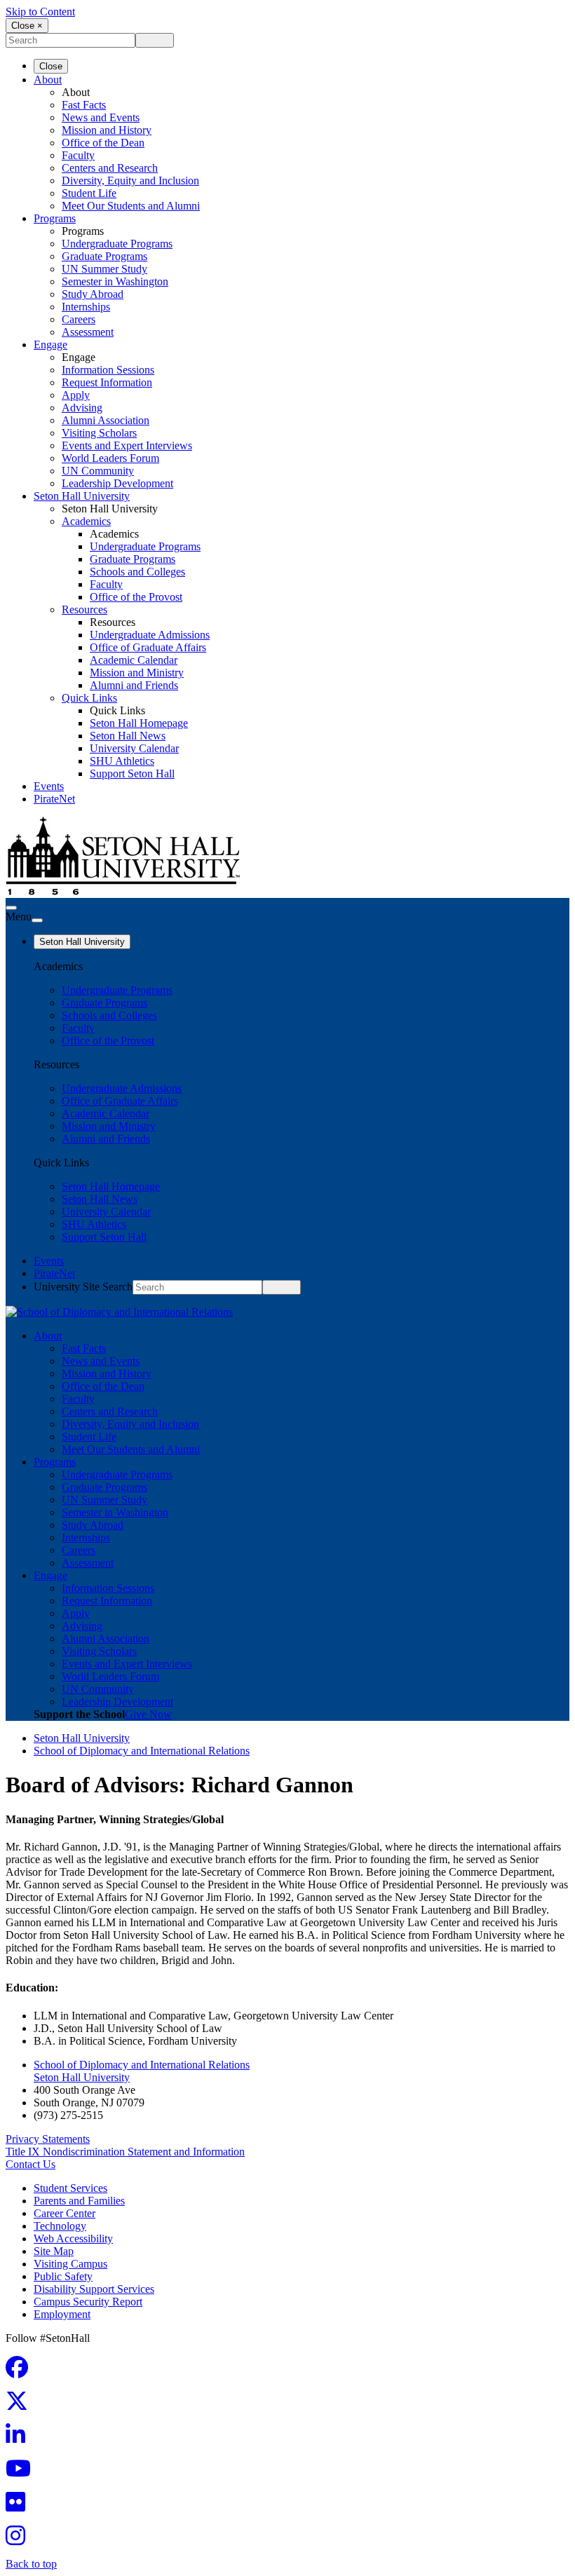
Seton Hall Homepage (139, 723)
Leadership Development (117, 483)
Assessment (88, 332)
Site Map (54, 2251)
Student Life (89, 193)
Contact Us (31, 2164)
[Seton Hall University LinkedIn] (20, 2439)
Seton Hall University (82, 496)
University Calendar (134, 748)
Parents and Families (79, 2201)
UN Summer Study (104, 269)
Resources (84, 609)
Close (51, 66)
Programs (55, 218)
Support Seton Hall (132, 774)
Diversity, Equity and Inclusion (130, 180)
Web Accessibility (73, 2238)
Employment (62, 2314)
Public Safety (63, 2276)
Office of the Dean (103, 143)
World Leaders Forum (110, 458)
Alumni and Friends (134, 685)
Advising (82, 408)
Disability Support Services (94, 2289)
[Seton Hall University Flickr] (20, 2506)
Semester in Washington (115, 281)
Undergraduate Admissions (150, 635)
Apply (76, 395)
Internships (86, 307)
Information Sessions (108, 370)
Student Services (70, 2188)
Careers (79, 319)
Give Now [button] (148, 1714)
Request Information (107, 382)
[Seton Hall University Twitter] (21, 2405)
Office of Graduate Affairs (148, 647)
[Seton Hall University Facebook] (21, 2372)
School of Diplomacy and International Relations (142, 1751)
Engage (50, 345)
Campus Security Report (88, 2302)
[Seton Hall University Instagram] (20, 2540)
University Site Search (83, 1287)
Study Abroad (93, 294)
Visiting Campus (70, 2264)
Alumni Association (106, 420)
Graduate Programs (104, 256)
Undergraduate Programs (117, 244)
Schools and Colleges (137, 572)
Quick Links (89, 698)
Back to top (31, 2564)
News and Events (101, 117)
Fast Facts (84, 105)
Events (49, 786)
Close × (27, 26)
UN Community (98, 471)
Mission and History (107, 130)
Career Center (65, 2213)
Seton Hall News (128, 736)
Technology (60, 2226)
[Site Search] (11, 908)
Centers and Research (110, 168)
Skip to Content (40, 12)
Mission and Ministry (137, 673)
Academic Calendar (134, 660)
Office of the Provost (136, 597)
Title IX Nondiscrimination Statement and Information (125, 2152)
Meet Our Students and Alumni (131, 206)
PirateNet (54, 799)
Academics (86, 521)
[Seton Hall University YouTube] (22, 2473)
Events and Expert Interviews (127, 445)
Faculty (78, 155)
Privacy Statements (48, 2139)
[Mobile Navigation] (37, 920)
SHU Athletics (122, 761)
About (48, 80)
